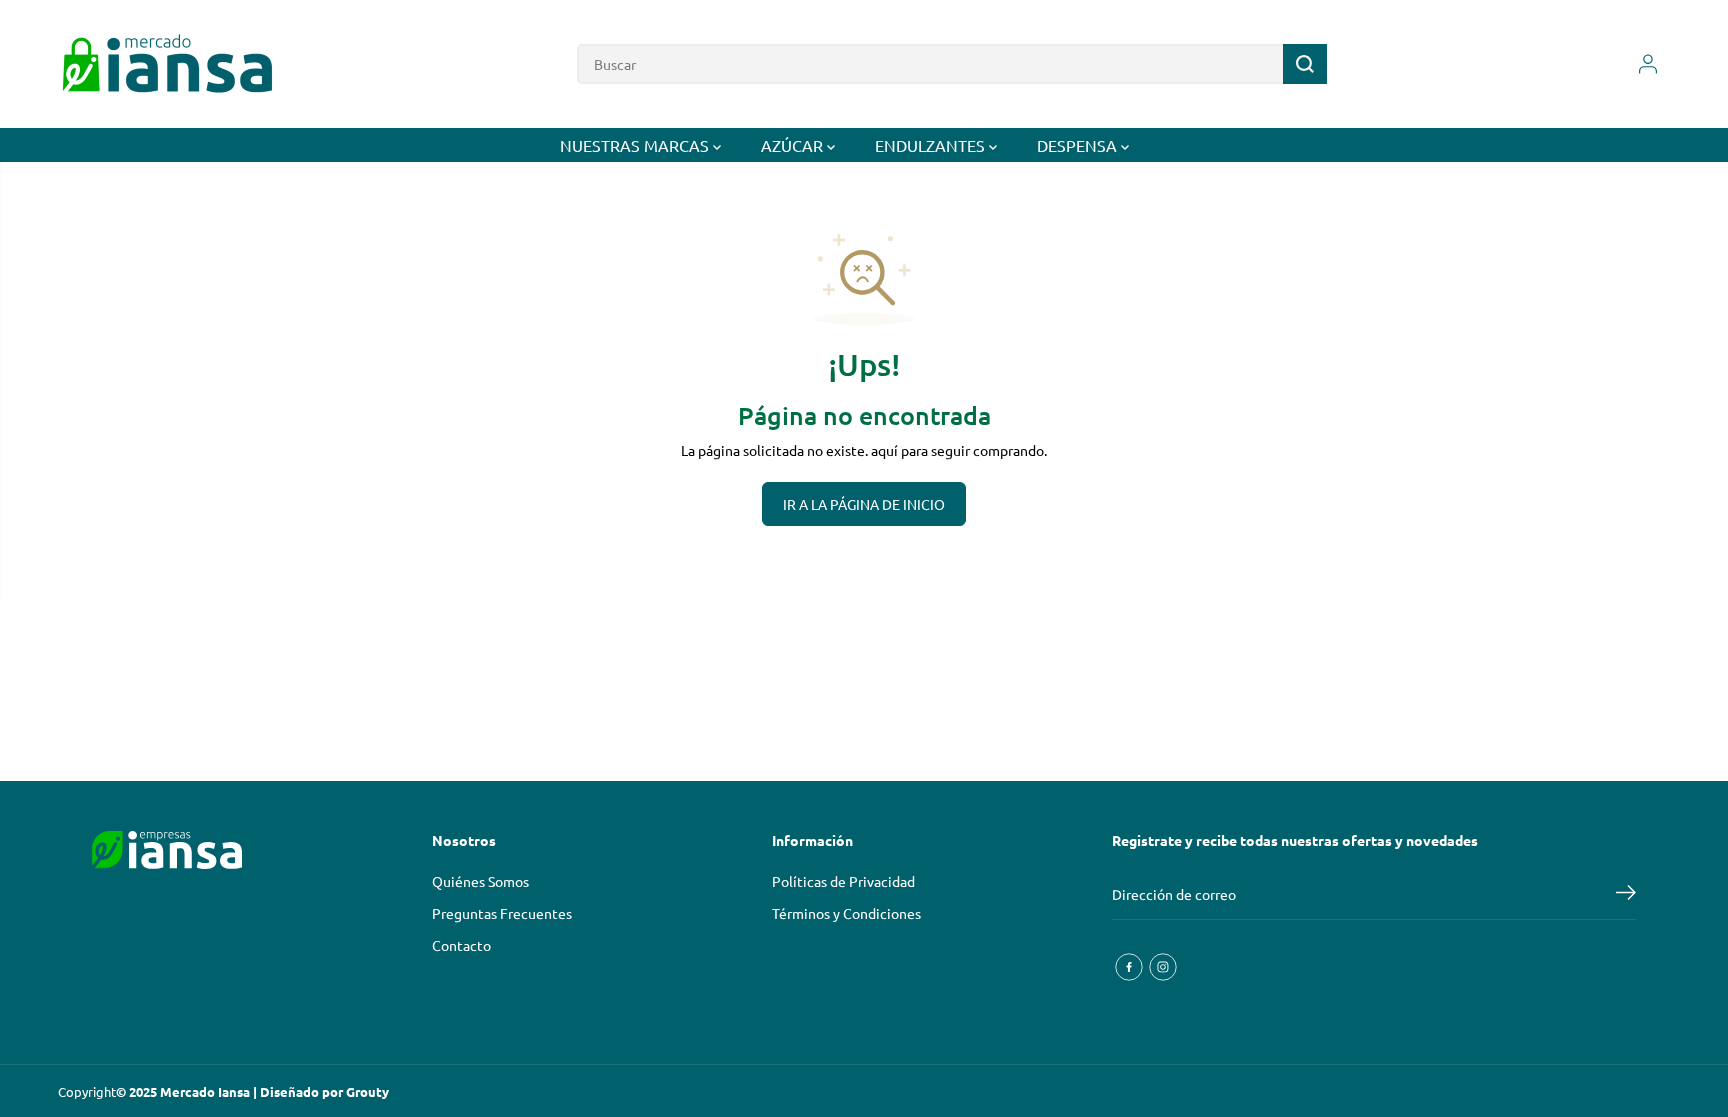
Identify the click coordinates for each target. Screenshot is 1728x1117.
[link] (218, 850)
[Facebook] (1129, 967)
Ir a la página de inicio (864, 504)
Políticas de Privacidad (843, 881)
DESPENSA (1079, 145)
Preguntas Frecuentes (502, 913)
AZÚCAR (794, 145)
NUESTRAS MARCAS (636, 145)
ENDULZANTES (932, 145)
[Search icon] (1305, 64)
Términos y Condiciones (846, 913)
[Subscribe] (1626, 895)
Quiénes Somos (480, 881)
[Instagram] (1163, 967)
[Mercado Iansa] (168, 64)
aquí (884, 450)
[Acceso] (1648, 64)
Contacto (461, 945)
